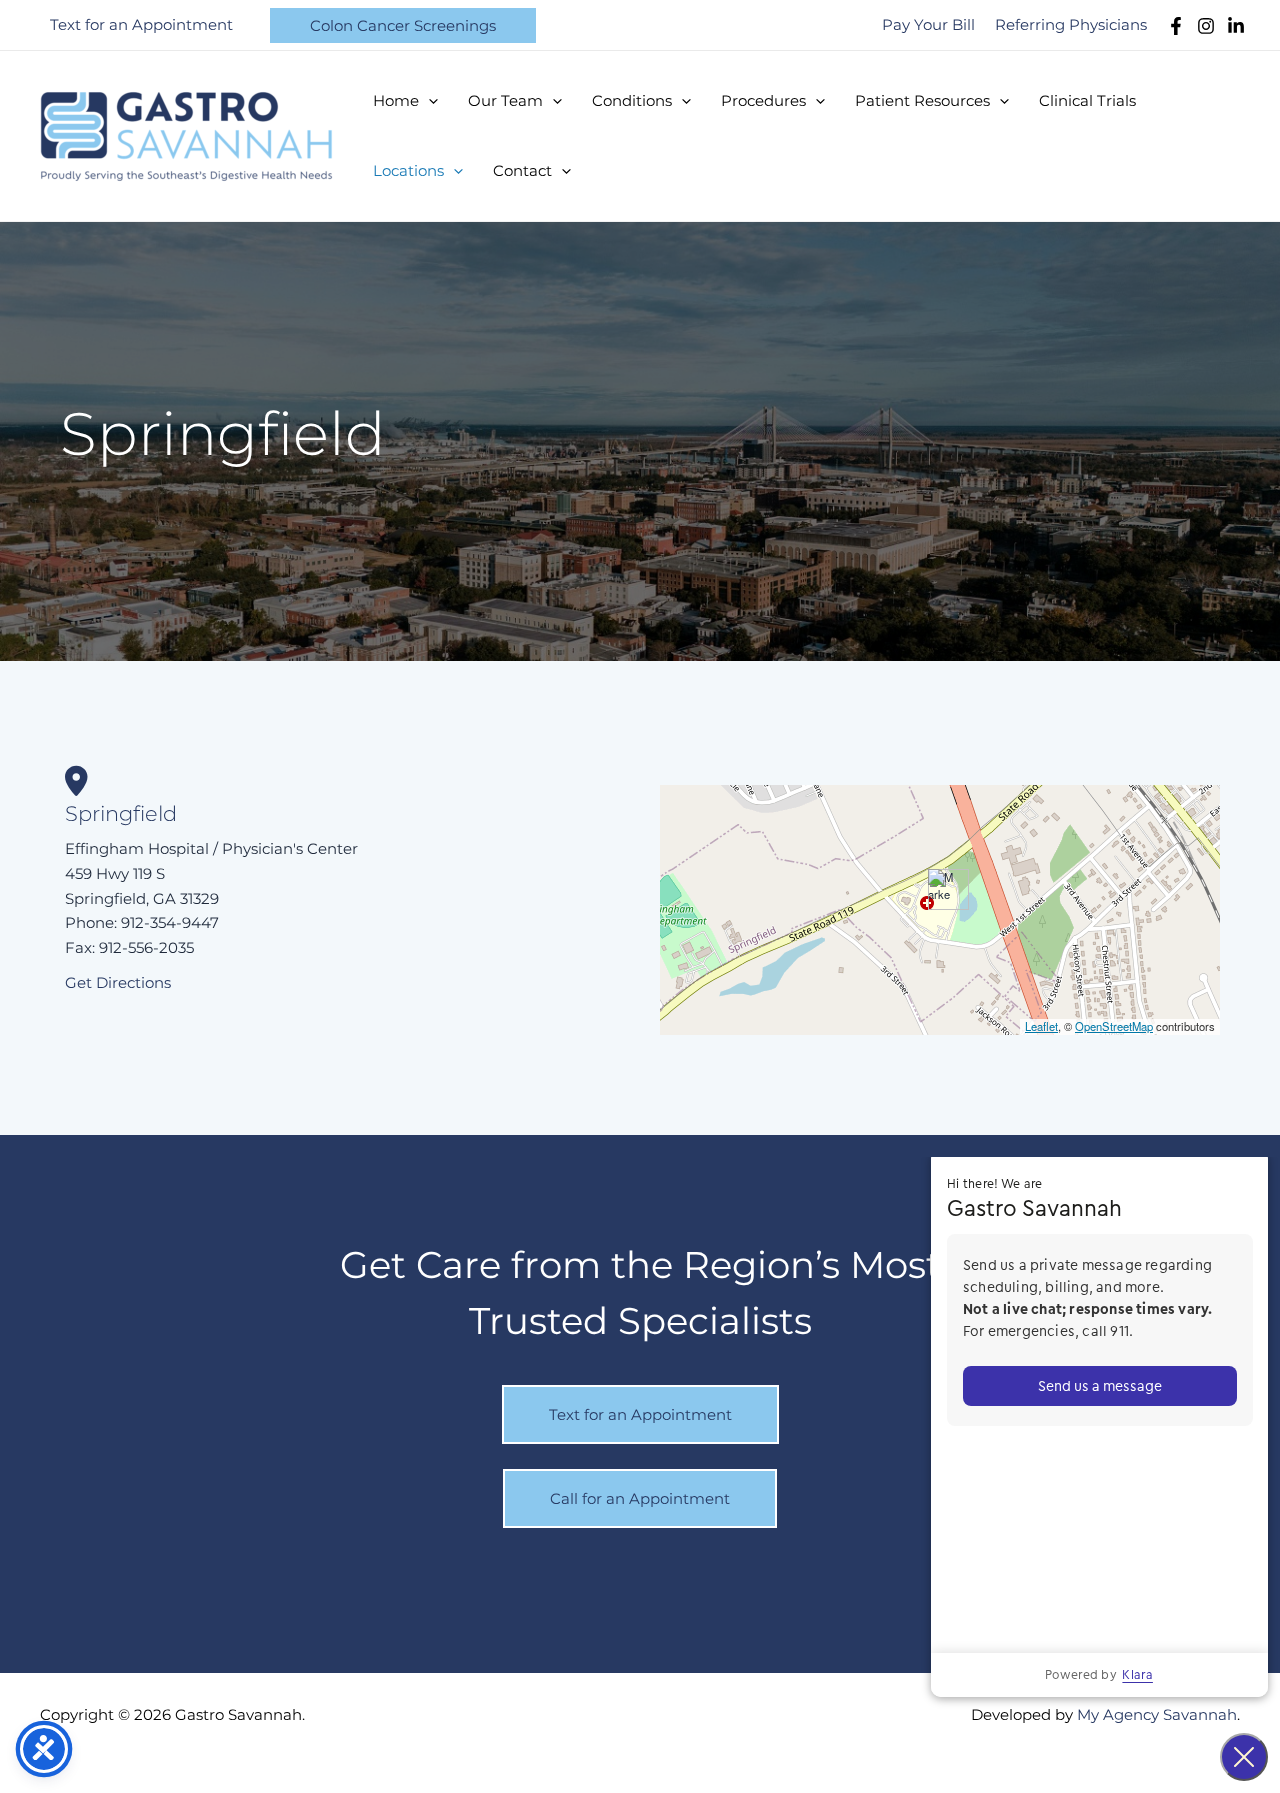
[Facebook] (1176, 26)
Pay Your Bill (928, 24)
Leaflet (1041, 1026)
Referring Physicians (1071, 24)
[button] (403, 25)
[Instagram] (1206, 26)
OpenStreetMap (1114, 1026)
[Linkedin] (1236, 26)
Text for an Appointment (640, 1414)
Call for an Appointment (640, 1498)
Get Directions (118, 982)
